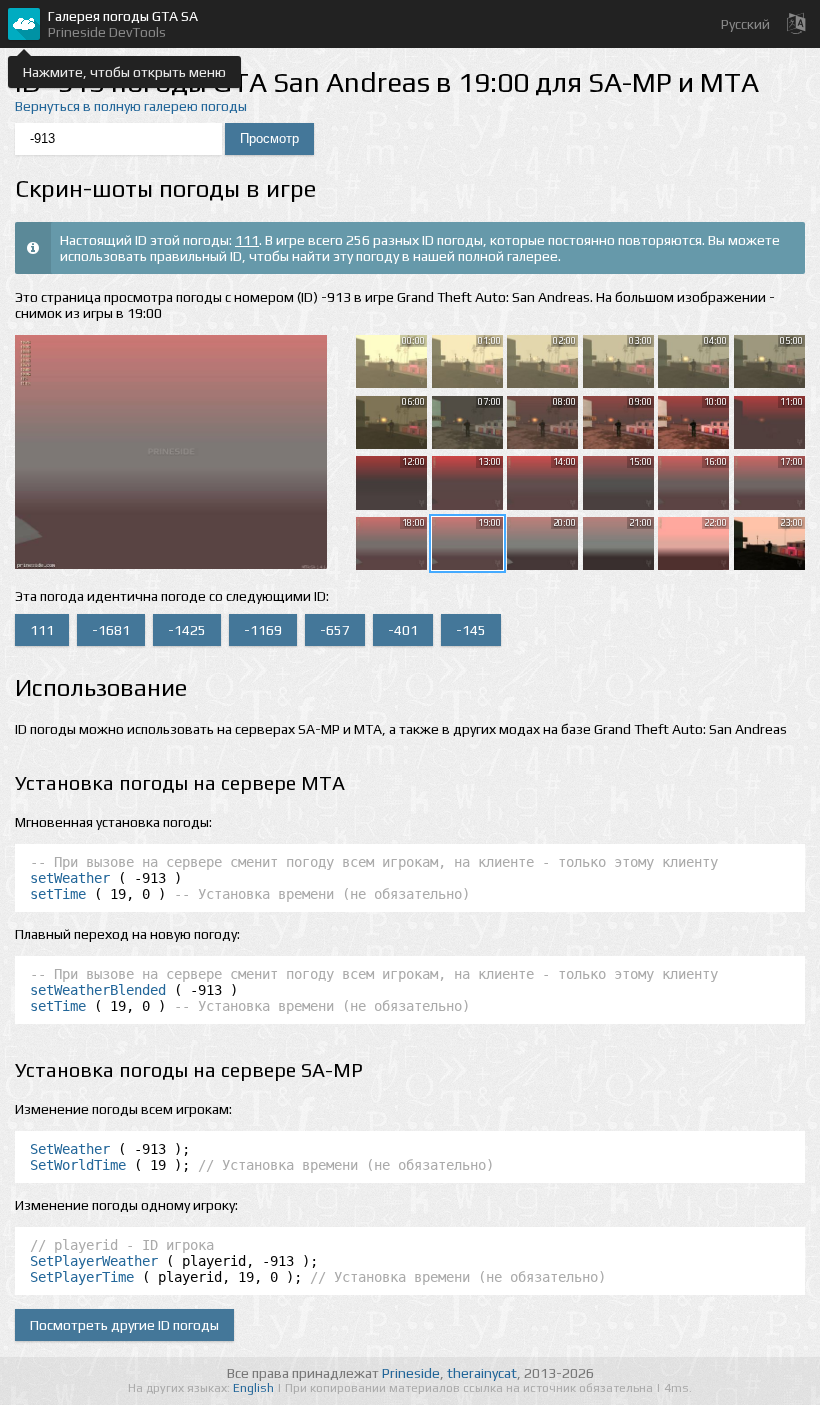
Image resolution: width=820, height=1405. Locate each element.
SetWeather (70, 1149)
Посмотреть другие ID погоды (124, 1325)
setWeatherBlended (98, 990)
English (255, 1388)
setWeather (70, 878)
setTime (58, 894)
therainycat (482, 1373)
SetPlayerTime (82, 1277)
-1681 (111, 630)
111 (247, 240)
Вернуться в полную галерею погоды (131, 106)
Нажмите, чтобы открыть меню (124, 72)
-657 (335, 630)
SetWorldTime (78, 1165)
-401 (403, 630)
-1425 (187, 630)
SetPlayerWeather (94, 1261)
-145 (471, 630)
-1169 (263, 630)
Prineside (411, 1373)
